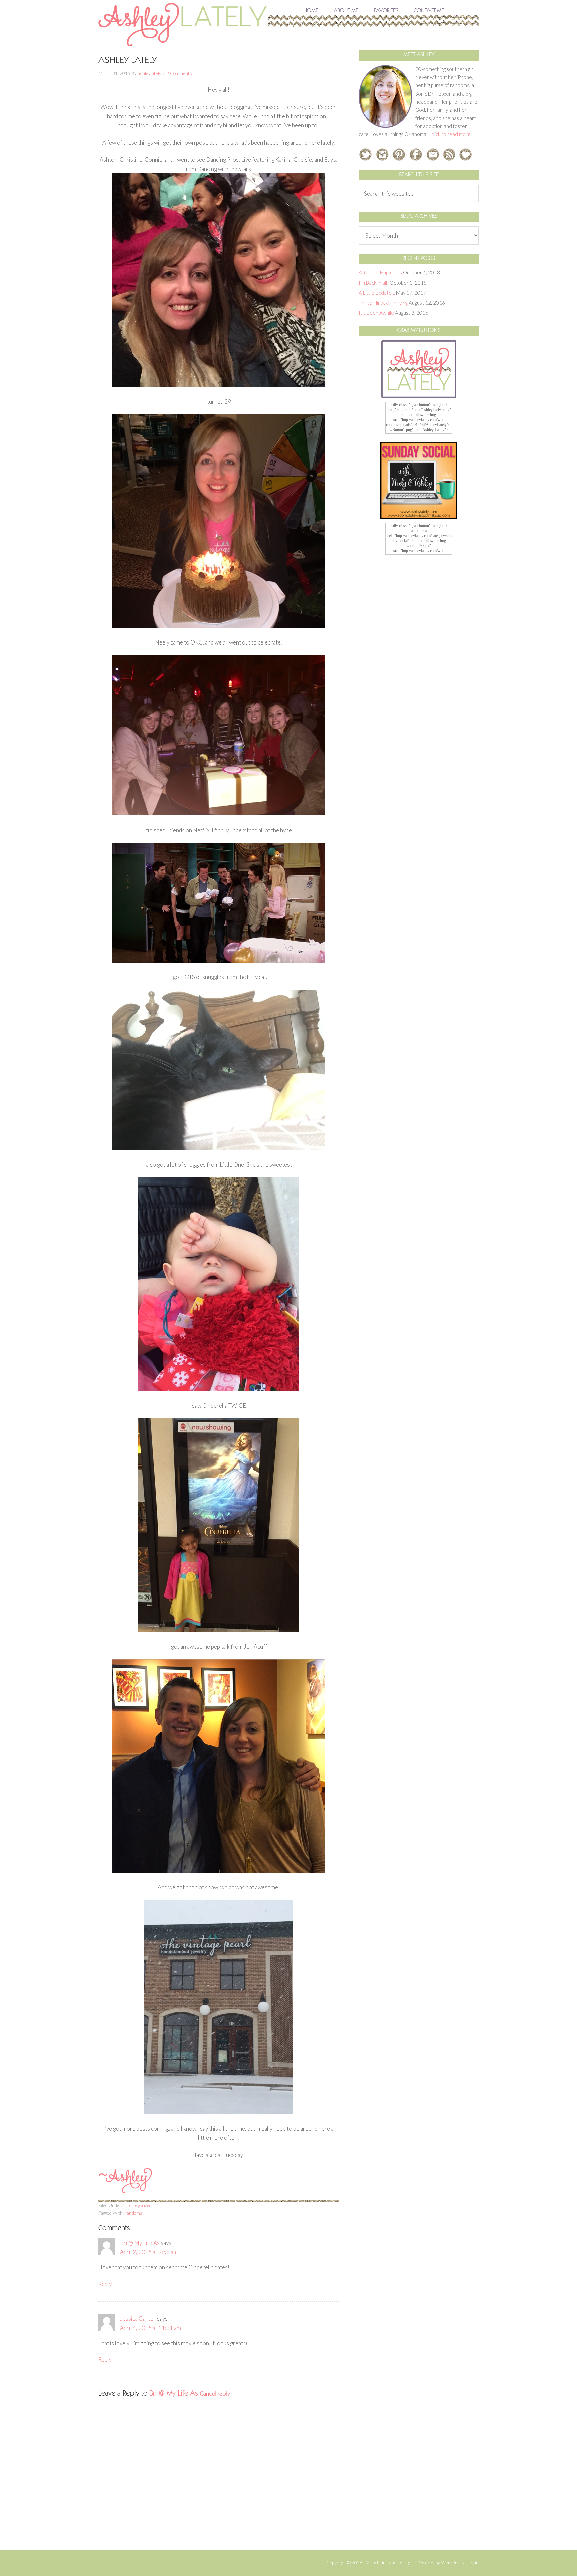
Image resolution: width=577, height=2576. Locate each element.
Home (311, 11)
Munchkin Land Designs (390, 2562)
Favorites (386, 11)
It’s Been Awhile (376, 313)
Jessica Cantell (138, 2318)
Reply (105, 2284)
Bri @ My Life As (140, 2243)
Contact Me (429, 11)
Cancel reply (215, 2394)
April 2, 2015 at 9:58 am (149, 2252)
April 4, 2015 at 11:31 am (150, 2328)
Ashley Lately (288, 24)
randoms (133, 2213)
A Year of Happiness (380, 272)
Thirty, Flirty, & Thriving (383, 303)
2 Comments (179, 73)
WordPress (453, 2562)
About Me (346, 11)
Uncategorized (137, 2205)
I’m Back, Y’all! (374, 283)
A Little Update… (377, 293)
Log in (473, 2562)
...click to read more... (451, 134)
